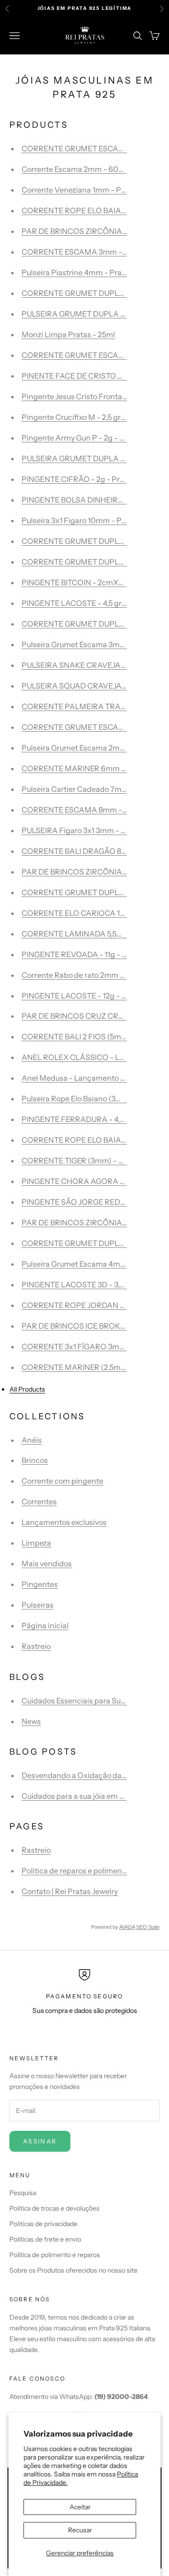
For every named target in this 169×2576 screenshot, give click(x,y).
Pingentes (40, 1584)
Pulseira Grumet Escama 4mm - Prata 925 (95, 1264)
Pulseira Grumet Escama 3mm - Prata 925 (94, 644)
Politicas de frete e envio (45, 2239)
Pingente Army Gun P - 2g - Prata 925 (87, 438)
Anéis (32, 1440)
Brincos (35, 1460)
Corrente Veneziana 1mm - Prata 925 (86, 190)
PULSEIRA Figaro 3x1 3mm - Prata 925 (88, 830)
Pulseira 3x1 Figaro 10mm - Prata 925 (86, 520)
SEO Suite (148, 1927)
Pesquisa (23, 2193)
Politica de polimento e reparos (55, 2255)
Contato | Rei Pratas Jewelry (70, 1891)
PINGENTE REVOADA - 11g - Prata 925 (88, 954)
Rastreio (36, 1646)
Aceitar (80, 2507)
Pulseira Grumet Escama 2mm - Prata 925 (94, 748)
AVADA (127, 1927)
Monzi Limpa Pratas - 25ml (68, 334)
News (31, 1721)
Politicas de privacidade (43, 2224)
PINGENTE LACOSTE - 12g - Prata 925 (88, 996)
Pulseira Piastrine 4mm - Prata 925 (82, 272)
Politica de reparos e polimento (75, 1871)
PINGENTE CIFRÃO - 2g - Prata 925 (84, 479)
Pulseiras (38, 1605)
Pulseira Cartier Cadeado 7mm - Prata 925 (95, 789)
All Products (27, 1389)
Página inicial (45, 1625)
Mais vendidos (47, 1563)
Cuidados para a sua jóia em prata (80, 1796)
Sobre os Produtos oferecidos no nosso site (73, 2270)
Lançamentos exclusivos (64, 1522)
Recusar (80, 2530)
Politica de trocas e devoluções (54, 2208)
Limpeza (36, 1543)
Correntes (39, 1501)
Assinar (40, 2141)
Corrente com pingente (62, 1481)
